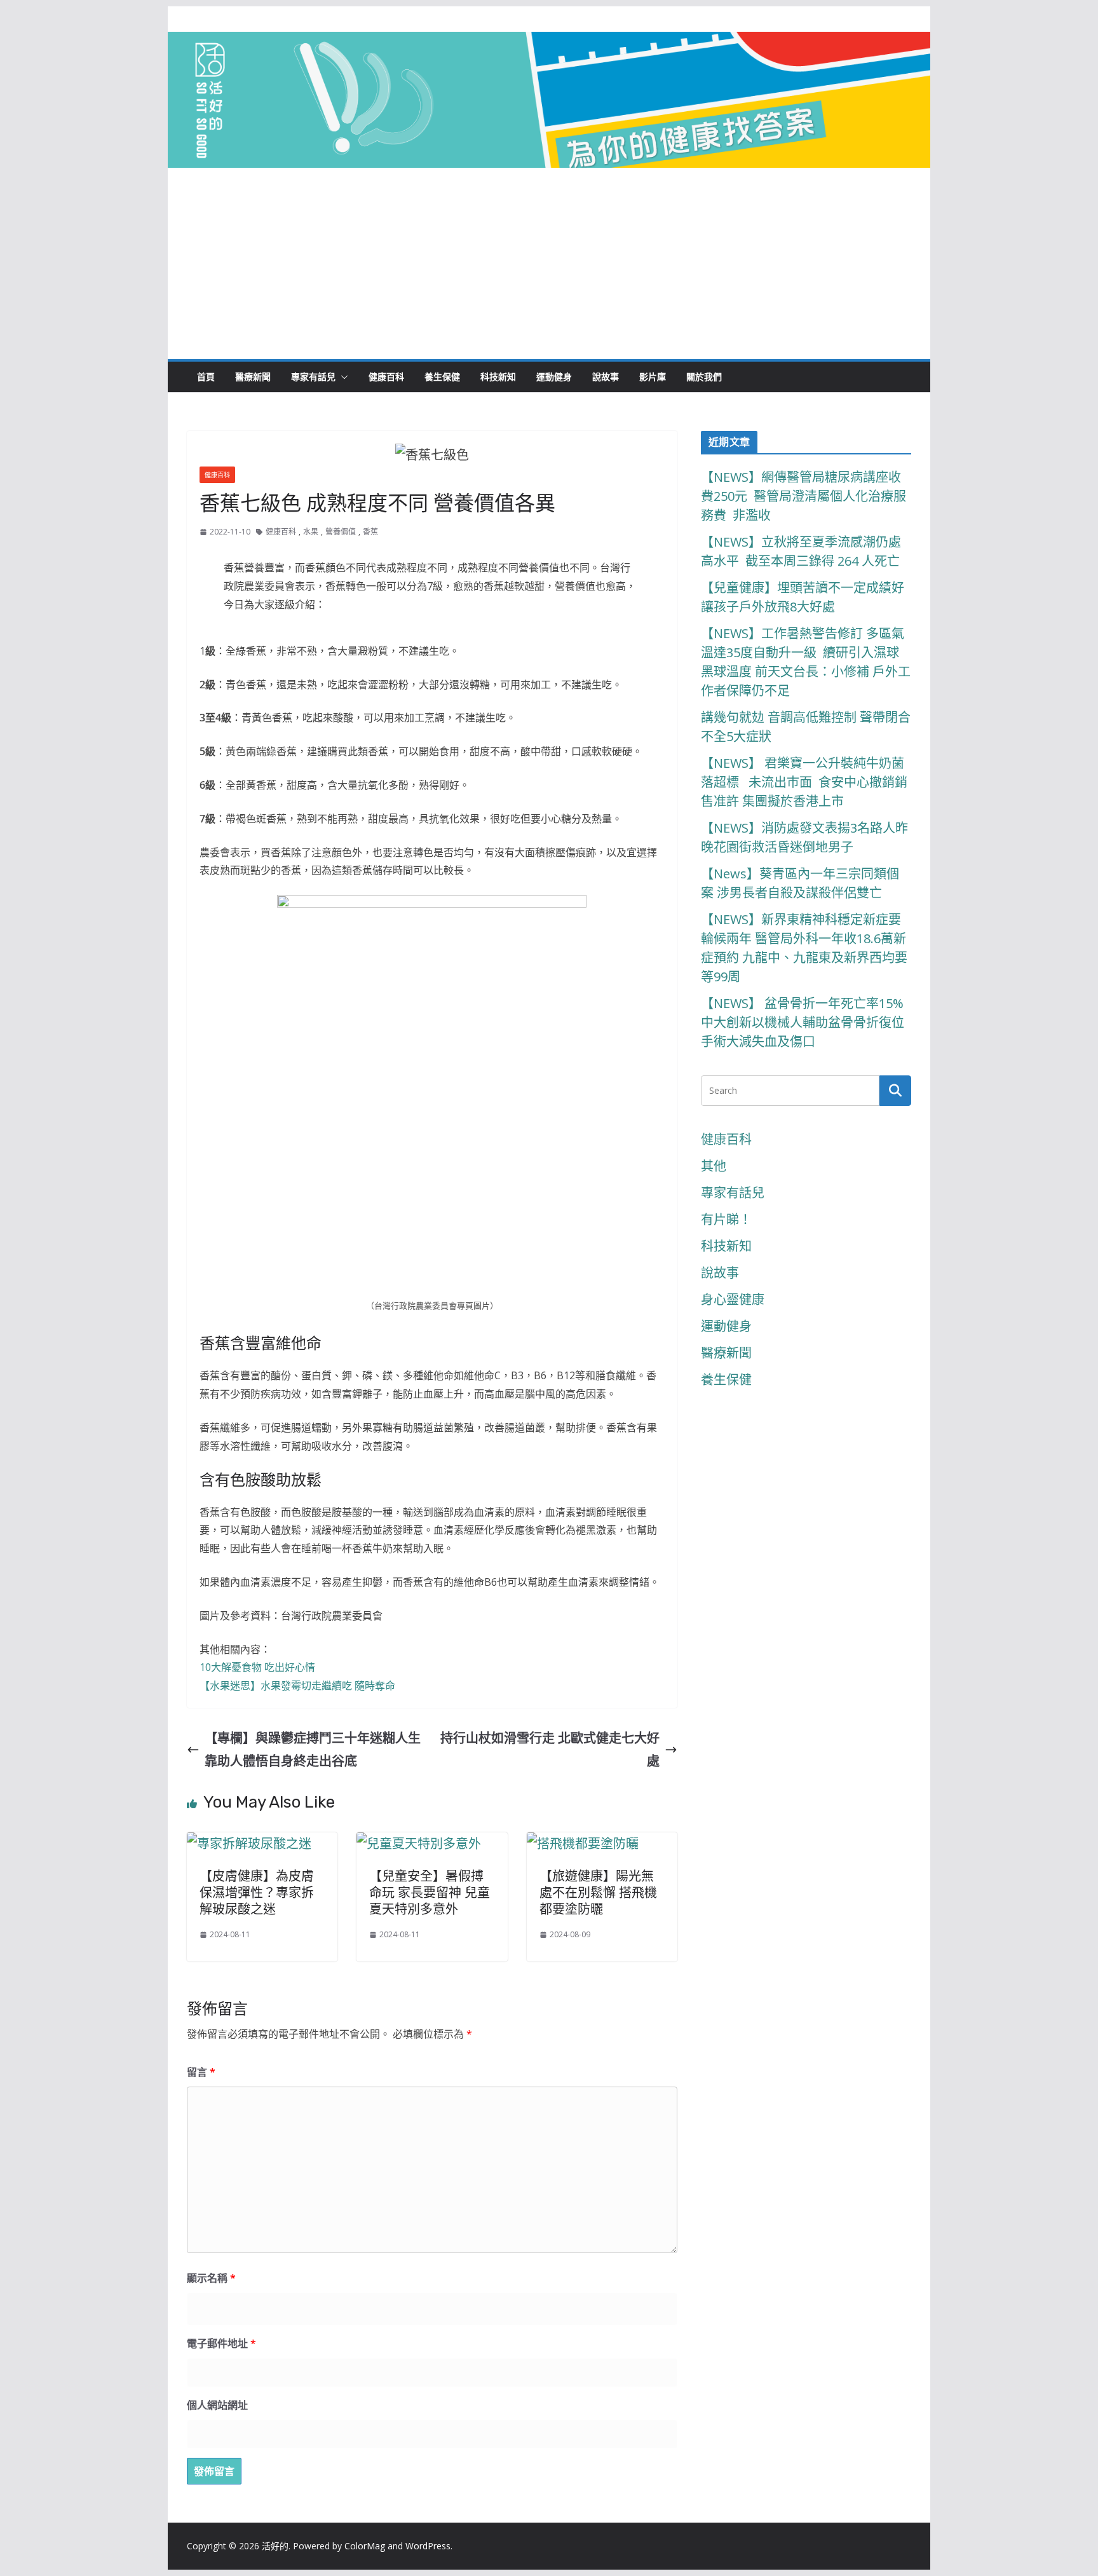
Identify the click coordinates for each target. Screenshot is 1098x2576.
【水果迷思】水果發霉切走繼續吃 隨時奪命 (297, 1686)
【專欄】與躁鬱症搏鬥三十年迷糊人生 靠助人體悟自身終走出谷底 (313, 1749)
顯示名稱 (211, 2278)
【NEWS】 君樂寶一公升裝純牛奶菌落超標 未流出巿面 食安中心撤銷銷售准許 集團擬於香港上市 (804, 782)
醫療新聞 (253, 377)
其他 (714, 1166)
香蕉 (370, 532)
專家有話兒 (313, 377)
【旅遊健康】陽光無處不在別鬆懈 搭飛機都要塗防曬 (598, 1893)
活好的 (275, 2546)
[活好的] (549, 43)
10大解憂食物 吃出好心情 (257, 1667)
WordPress (428, 2546)
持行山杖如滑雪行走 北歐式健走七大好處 (550, 1749)
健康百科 (386, 377)
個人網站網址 (217, 2405)
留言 (201, 2072)
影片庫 (653, 377)
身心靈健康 (733, 1299)
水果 (311, 532)
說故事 (606, 377)
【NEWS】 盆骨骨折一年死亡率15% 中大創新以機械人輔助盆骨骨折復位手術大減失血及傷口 (804, 1022)
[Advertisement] (549, 264)
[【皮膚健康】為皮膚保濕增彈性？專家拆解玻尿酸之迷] (249, 1843)
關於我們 (704, 377)
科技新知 (498, 377)
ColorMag (365, 2546)
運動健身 (554, 377)
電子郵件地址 (221, 2343)
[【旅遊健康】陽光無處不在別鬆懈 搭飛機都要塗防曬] (583, 1843)
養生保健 (442, 377)
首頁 (206, 377)
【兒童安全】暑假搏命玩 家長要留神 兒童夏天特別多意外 (430, 1893)
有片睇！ (726, 1219)
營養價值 (341, 532)
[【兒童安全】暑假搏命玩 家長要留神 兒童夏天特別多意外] (419, 1843)
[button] (342, 377)
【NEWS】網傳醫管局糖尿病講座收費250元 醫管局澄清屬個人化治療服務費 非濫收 (803, 496)
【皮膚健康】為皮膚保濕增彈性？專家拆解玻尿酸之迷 (257, 1893)
